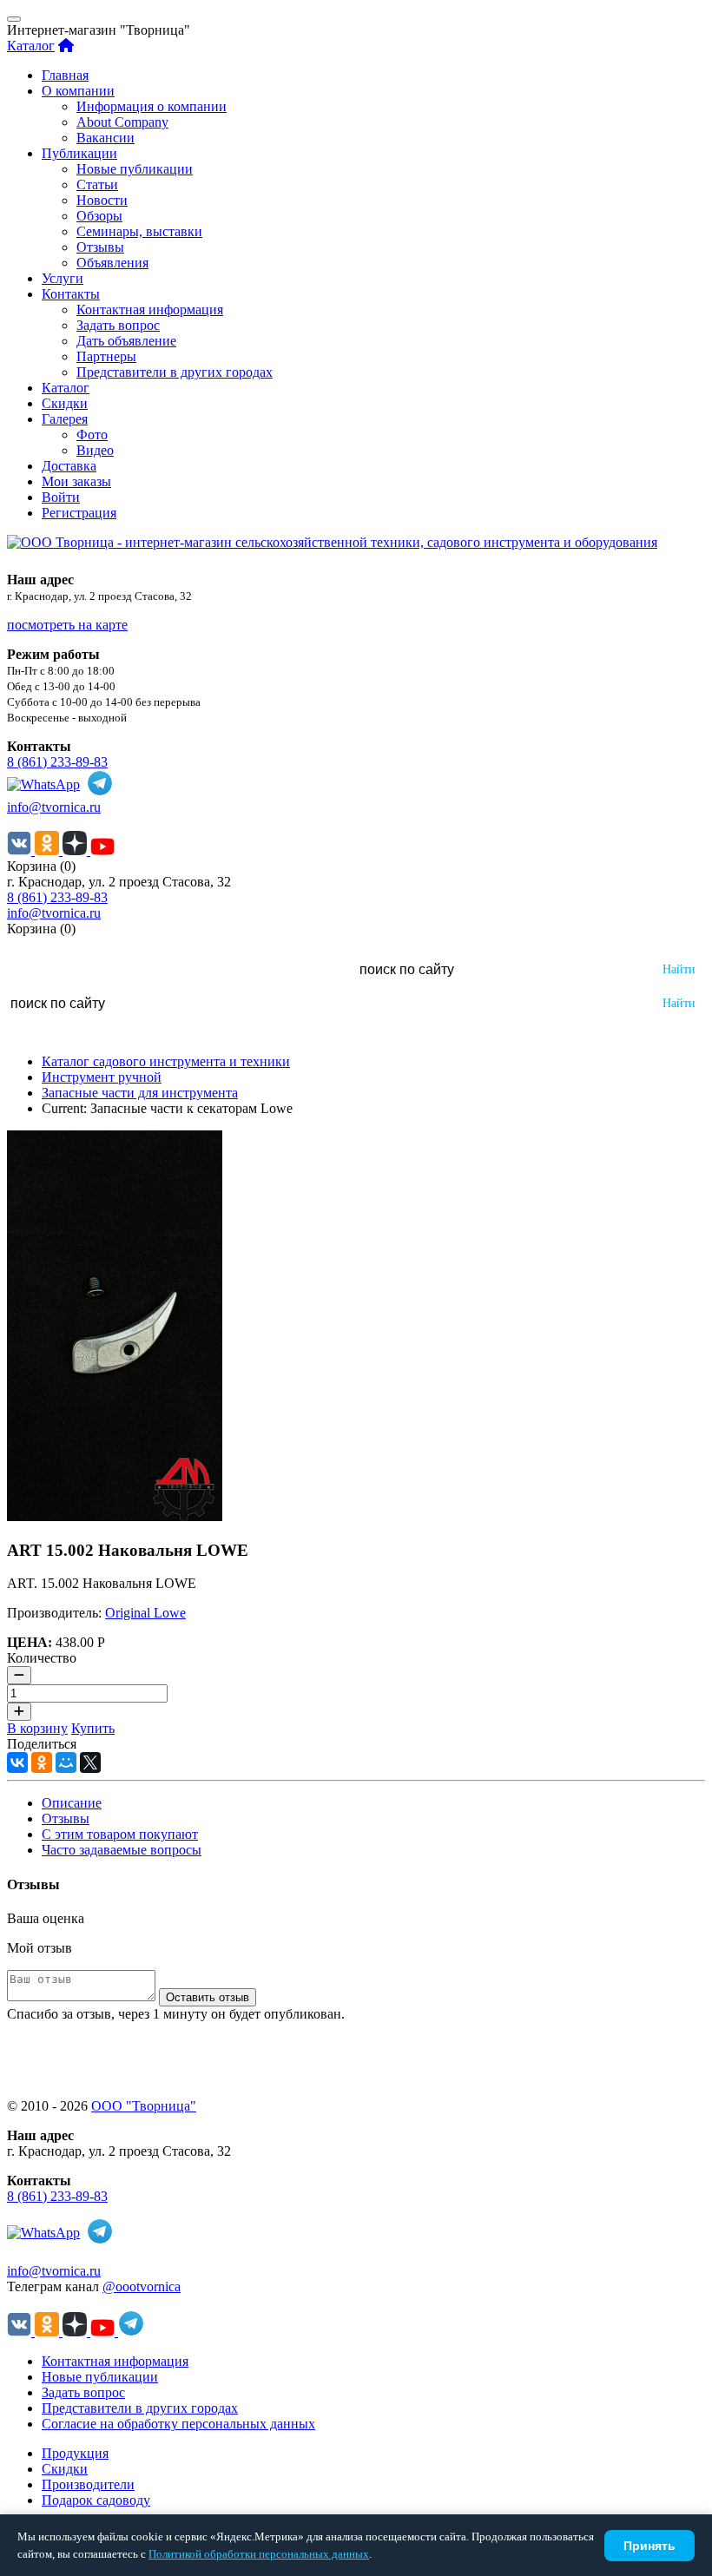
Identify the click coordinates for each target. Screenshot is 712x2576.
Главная (65, 75)
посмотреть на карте (67, 625)
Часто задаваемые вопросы (122, 1850)
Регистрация (79, 513)
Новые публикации (135, 169)
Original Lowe (145, 1613)
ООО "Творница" (144, 2106)
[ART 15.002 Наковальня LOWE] (115, 1516)
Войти (61, 497)
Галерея (65, 419)
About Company (122, 122)
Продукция (75, 2453)
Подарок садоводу (96, 2500)
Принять (649, 2546)
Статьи (97, 184)
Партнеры (106, 356)
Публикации (79, 153)
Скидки (65, 403)
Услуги (63, 278)
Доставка (69, 466)
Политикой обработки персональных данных (259, 2554)
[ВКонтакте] (17, 1762)
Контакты (71, 294)
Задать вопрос (118, 325)
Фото (92, 435)
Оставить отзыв (208, 1997)
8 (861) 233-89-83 (57, 762)
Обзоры (99, 216)
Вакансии (105, 138)
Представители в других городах (175, 372)
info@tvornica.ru (54, 807)
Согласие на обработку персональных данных (178, 2424)
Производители (88, 2484)
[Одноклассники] (42, 1762)
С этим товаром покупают (120, 1834)
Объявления (112, 263)
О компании (78, 91)
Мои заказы (76, 481)
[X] (90, 1762)
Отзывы (100, 247)
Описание (72, 1803)
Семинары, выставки (139, 231)
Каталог (31, 46)
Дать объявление (126, 341)
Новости (102, 200)
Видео (95, 450)
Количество (42, 1658)
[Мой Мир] (66, 1762)
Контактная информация (150, 310)
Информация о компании (152, 106)
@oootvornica (142, 2286)
